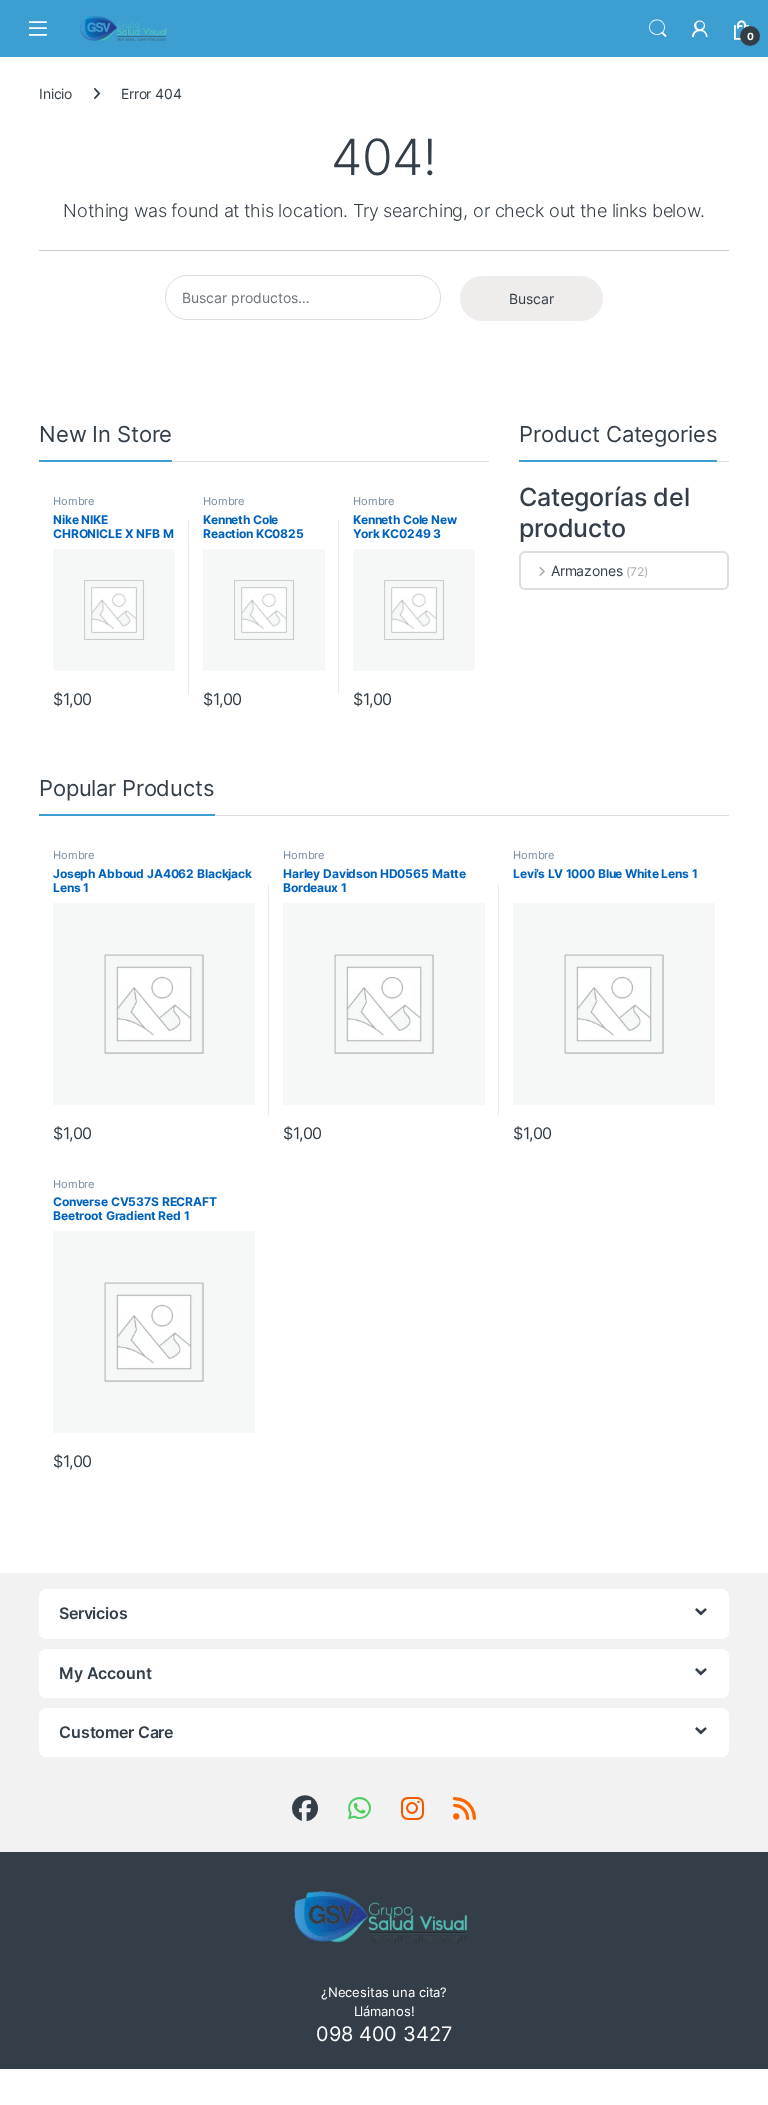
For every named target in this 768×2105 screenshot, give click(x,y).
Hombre (73, 501)
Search (658, 29)
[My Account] (700, 29)
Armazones (587, 570)
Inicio (55, 93)
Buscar (531, 298)
